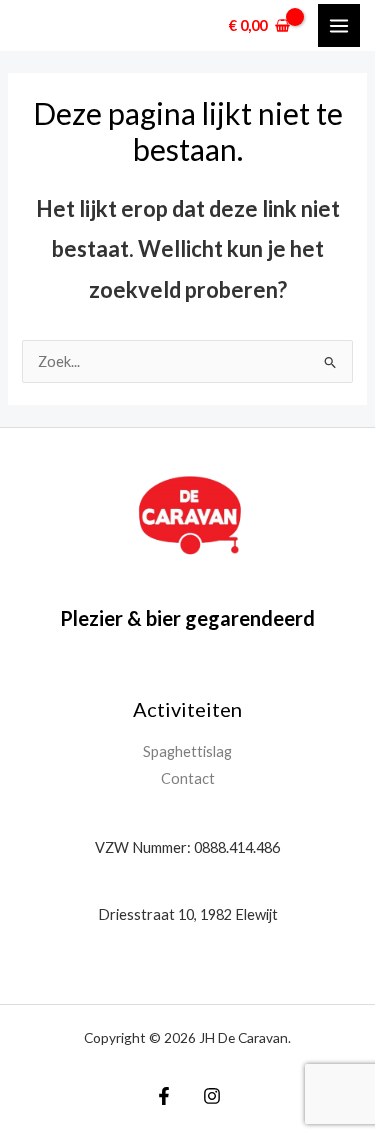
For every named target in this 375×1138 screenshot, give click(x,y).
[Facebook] (164, 1096)
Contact (188, 778)
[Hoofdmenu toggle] (339, 25)
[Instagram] (212, 1096)
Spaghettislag (187, 751)
